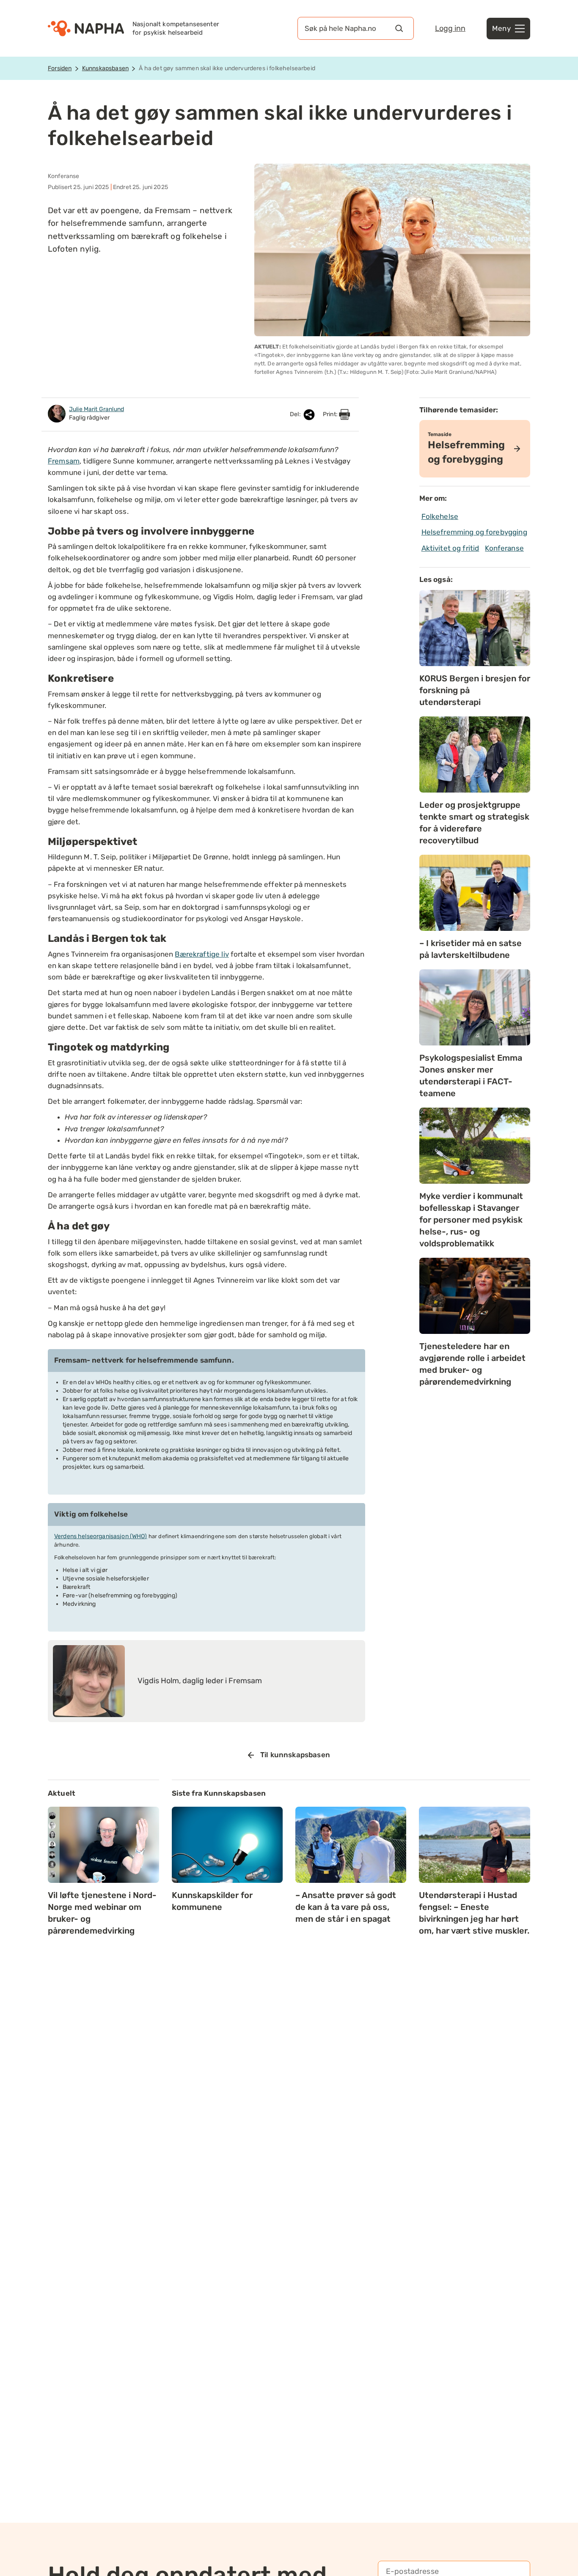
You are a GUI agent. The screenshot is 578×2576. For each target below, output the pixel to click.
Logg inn (450, 28)
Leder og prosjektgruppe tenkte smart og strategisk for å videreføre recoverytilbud (474, 823)
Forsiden (60, 68)
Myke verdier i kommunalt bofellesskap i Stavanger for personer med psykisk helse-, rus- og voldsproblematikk (471, 1220)
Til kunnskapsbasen (295, 1755)
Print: (331, 414)
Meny (501, 28)
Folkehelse (440, 516)
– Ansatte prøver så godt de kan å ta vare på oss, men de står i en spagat (346, 1907)
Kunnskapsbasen (105, 68)
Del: (296, 414)
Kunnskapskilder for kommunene (212, 1901)
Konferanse (504, 548)
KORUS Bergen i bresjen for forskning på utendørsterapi (475, 690)
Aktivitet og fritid (450, 548)
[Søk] (399, 28)
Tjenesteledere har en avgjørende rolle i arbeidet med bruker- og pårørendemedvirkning (472, 1364)
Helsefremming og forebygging (474, 532)
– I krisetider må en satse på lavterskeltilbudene (471, 949)
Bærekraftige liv (202, 954)
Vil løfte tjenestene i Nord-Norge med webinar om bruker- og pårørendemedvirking (102, 1913)
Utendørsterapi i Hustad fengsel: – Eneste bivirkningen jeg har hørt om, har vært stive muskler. (474, 1913)
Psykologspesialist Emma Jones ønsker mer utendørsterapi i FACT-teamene (471, 1075)
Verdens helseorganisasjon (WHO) (101, 1536)
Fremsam (64, 461)
